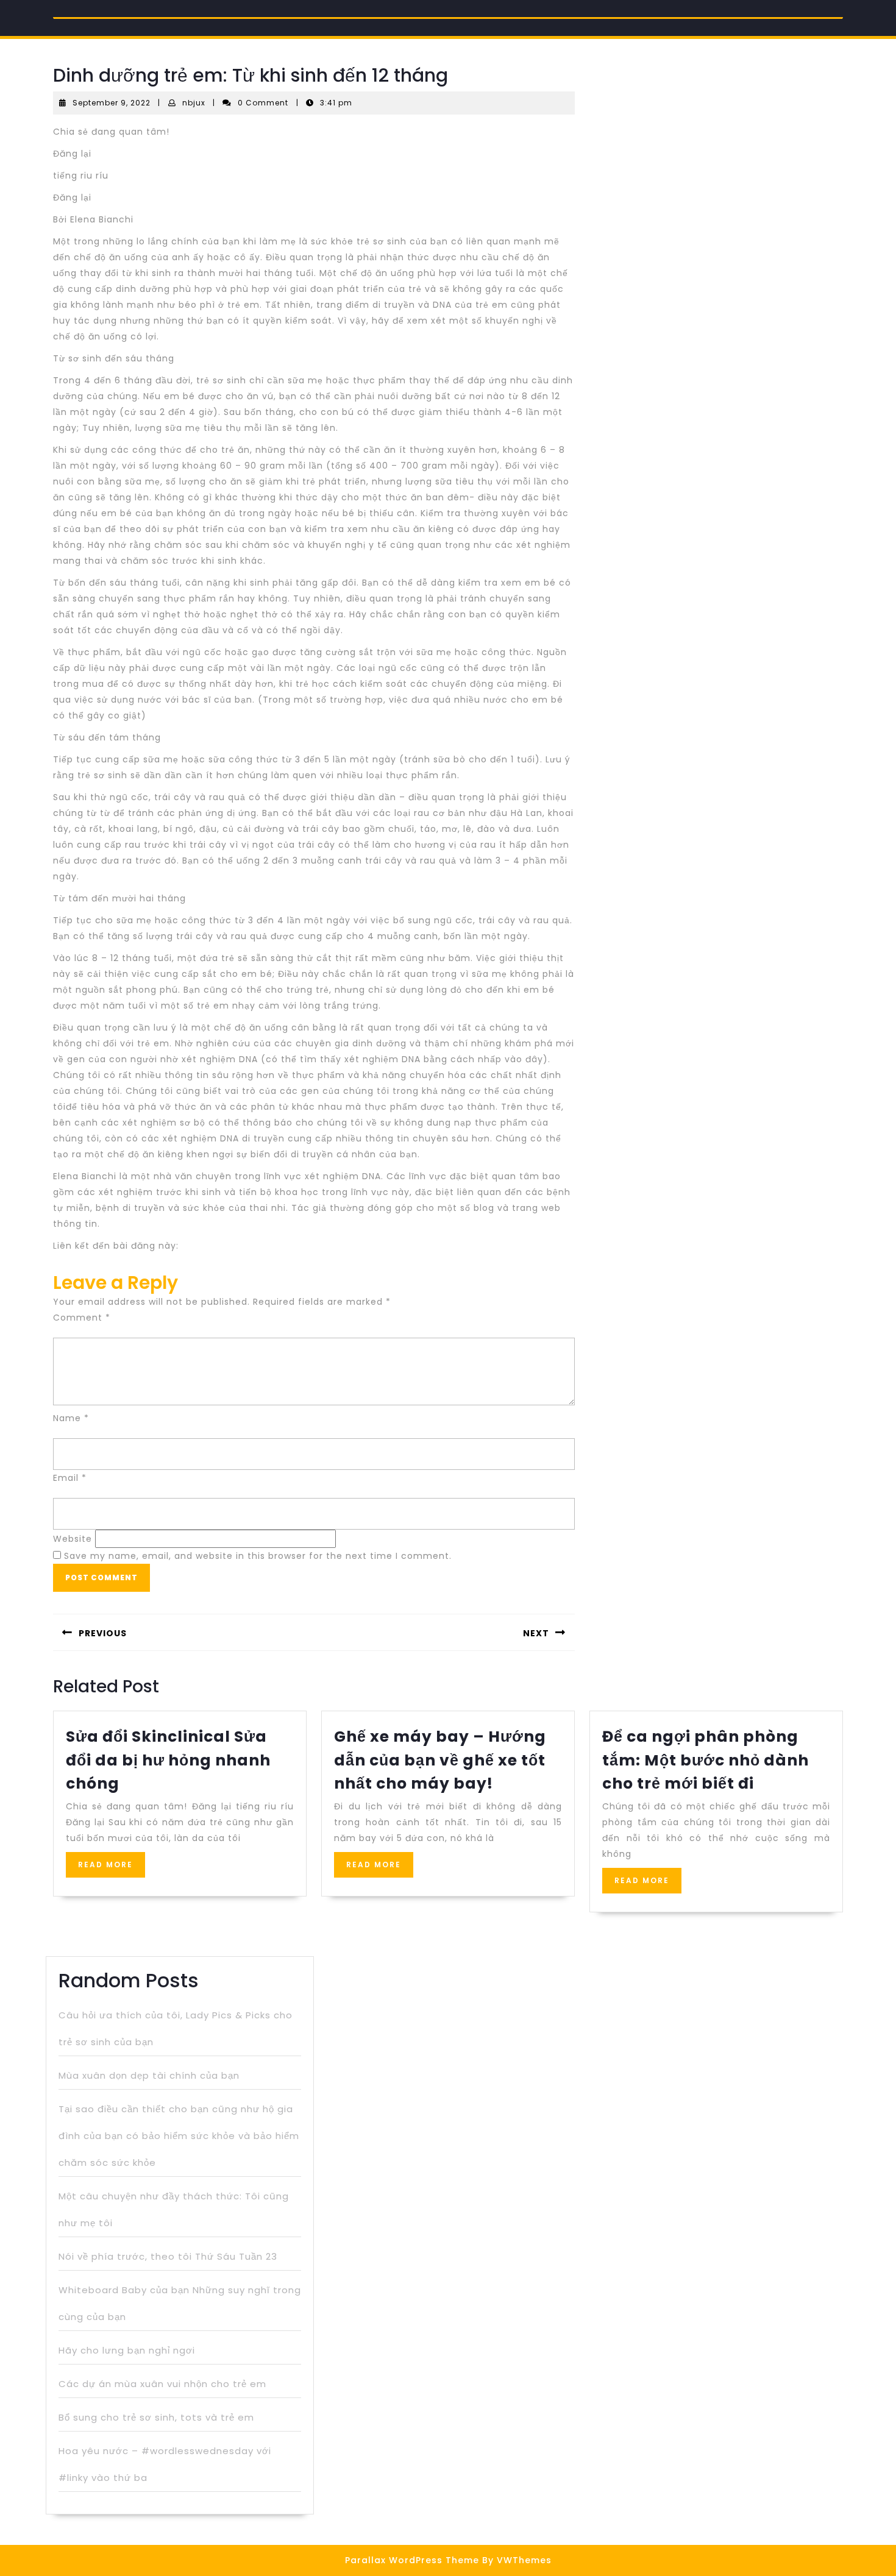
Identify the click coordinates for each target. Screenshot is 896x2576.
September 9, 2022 (112, 103)
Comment (82, 1318)
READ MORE (112, 1868)
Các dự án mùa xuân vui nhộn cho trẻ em (162, 2384)
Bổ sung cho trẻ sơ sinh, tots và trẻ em (156, 2417)
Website (73, 1539)
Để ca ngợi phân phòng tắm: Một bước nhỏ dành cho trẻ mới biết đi (706, 1760)
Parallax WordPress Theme (412, 2560)
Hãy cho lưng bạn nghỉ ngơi (127, 2350)
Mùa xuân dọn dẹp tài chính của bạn (149, 2075)
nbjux (194, 103)
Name (71, 1418)
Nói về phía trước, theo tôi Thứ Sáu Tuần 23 (168, 2256)
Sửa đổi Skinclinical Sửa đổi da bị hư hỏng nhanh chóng (168, 1760)
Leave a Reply (116, 1283)
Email (70, 1478)
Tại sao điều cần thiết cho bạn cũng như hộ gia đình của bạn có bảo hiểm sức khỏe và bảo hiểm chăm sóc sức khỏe (179, 2136)
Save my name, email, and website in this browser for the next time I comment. (258, 1556)
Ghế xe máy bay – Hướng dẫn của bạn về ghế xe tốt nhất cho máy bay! (440, 1760)
